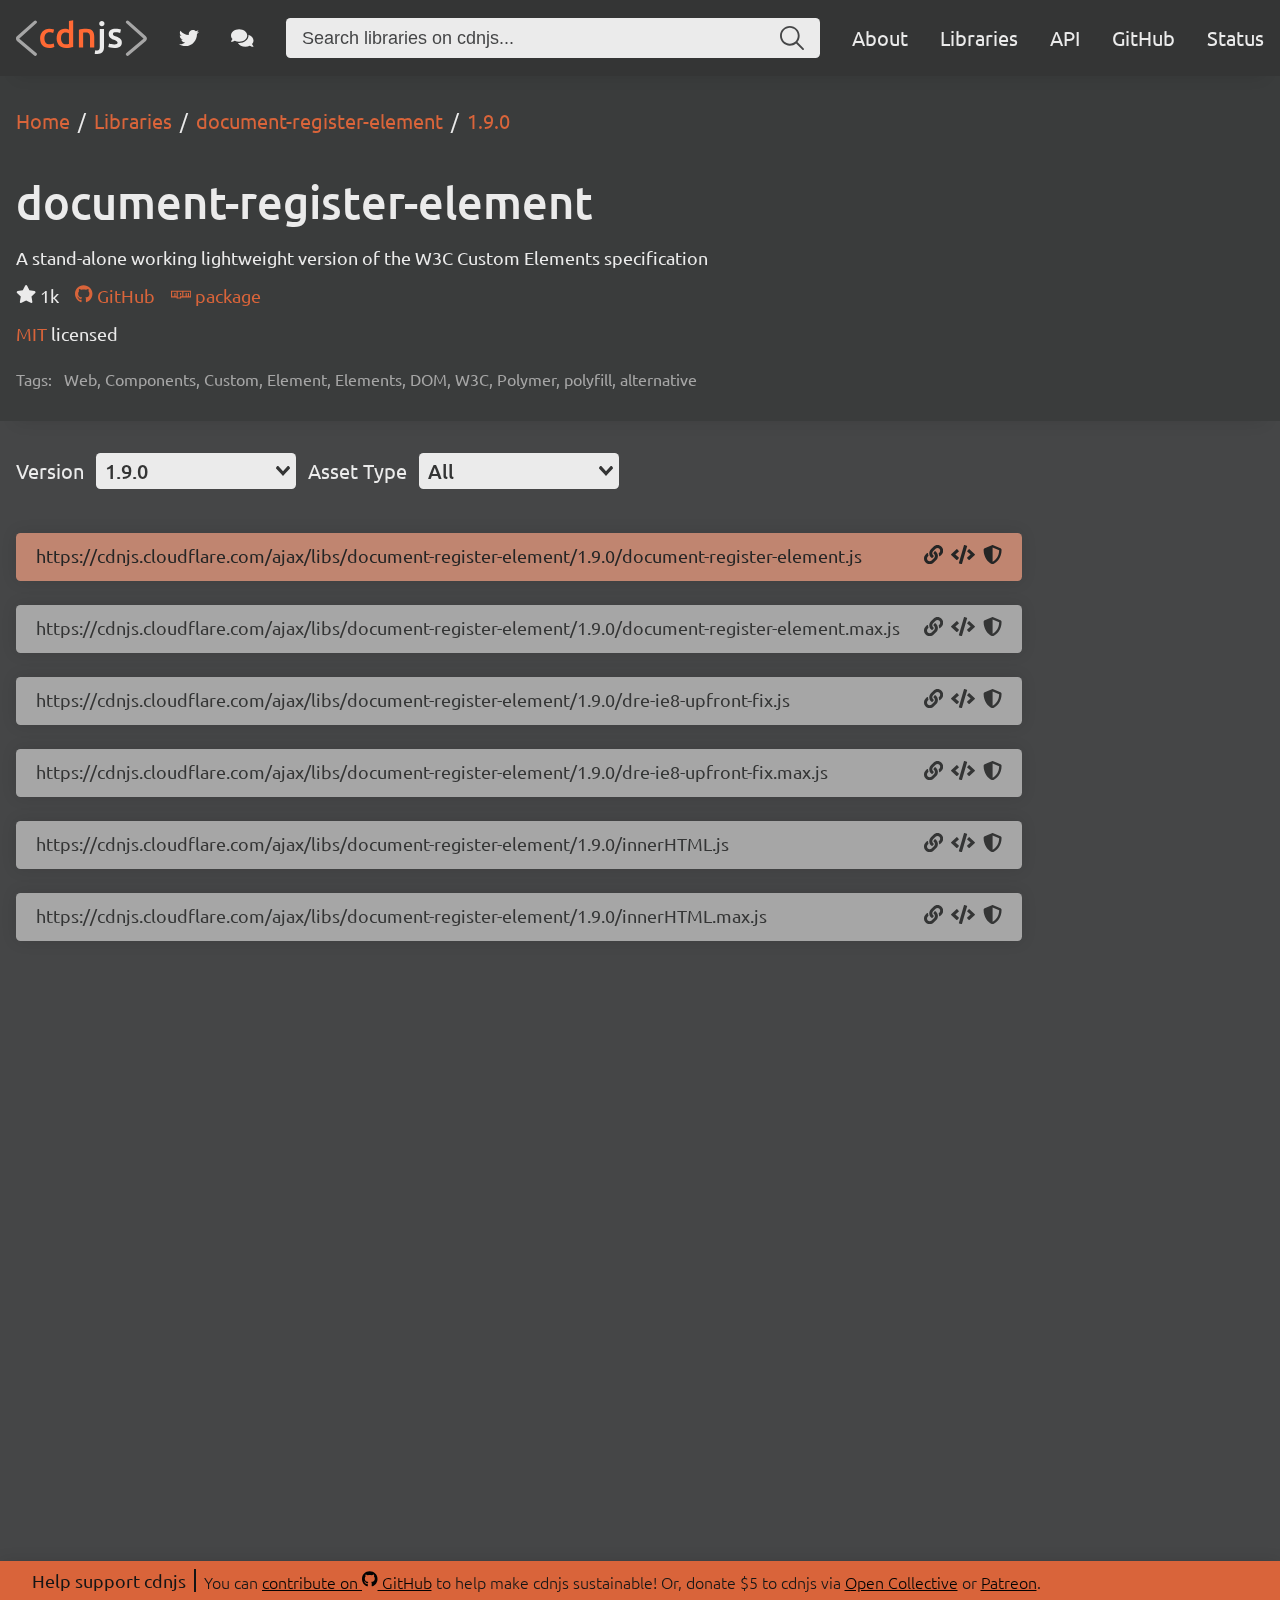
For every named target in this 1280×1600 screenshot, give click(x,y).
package (226, 295)
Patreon (1009, 1582)
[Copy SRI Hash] (992, 556)
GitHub (1143, 37)
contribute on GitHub (347, 1582)
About (880, 37)
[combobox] (196, 471)
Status (1235, 37)
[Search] (792, 38)
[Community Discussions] (242, 38)
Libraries (979, 37)
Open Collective (901, 1582)
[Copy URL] (933, 556)
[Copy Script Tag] (963, 556)
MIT (33, 333)
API (1065, 37)
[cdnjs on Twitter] (189, 38)
